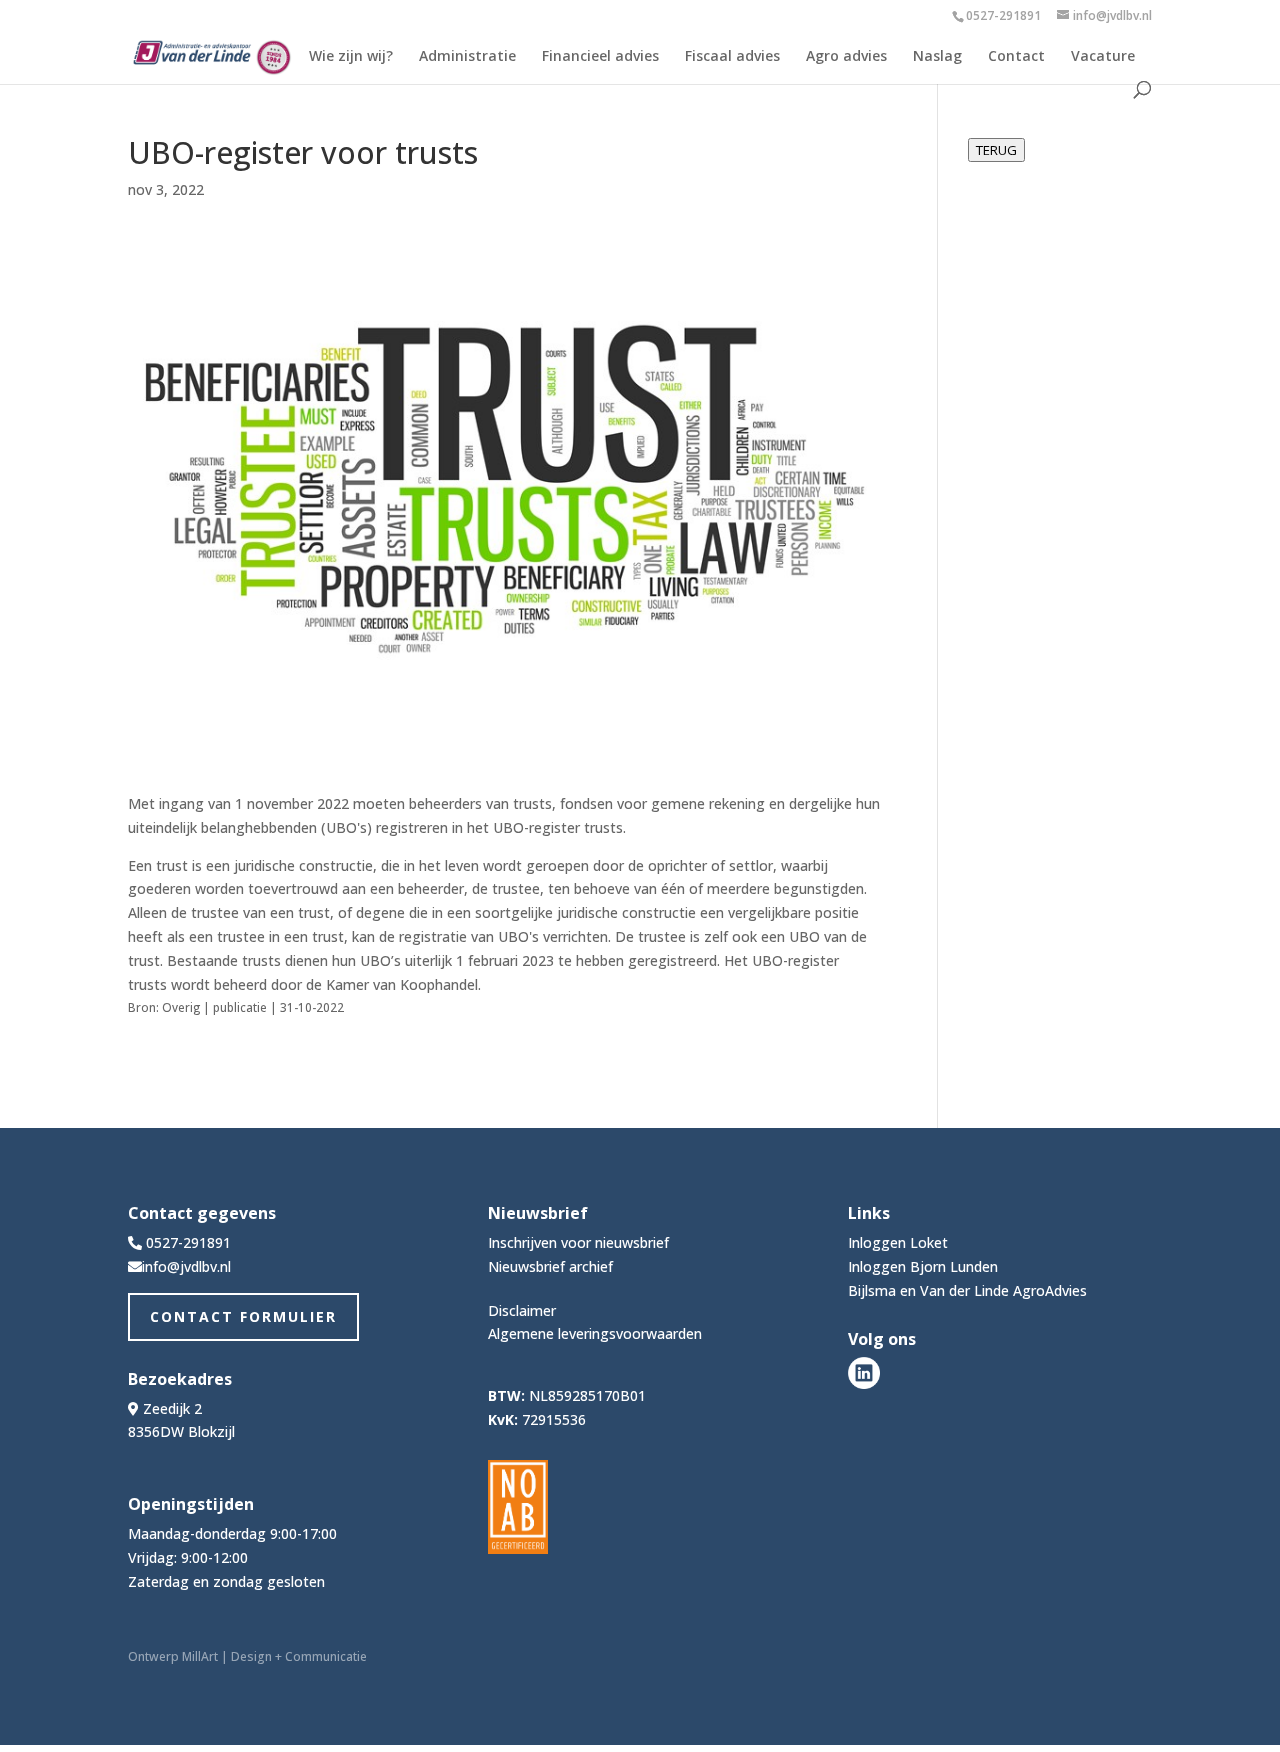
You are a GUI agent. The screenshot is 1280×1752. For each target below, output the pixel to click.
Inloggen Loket (898, 1242)
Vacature (1103, 57)
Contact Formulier (243, 1316)
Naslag (937, 57)
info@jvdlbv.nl (186, 1266)
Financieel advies (600, 57)
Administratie (467, 57)
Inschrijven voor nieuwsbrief (578, 1242)
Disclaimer (522, 1310)
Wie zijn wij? (351, 57)
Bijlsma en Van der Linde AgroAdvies (967, 1290)
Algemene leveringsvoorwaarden (595, 1333)
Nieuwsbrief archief (550, 1266)
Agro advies (846, 57)
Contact (1016, 57)
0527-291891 (1003, 15)
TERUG (996, 150)
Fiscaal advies (732, 57)
